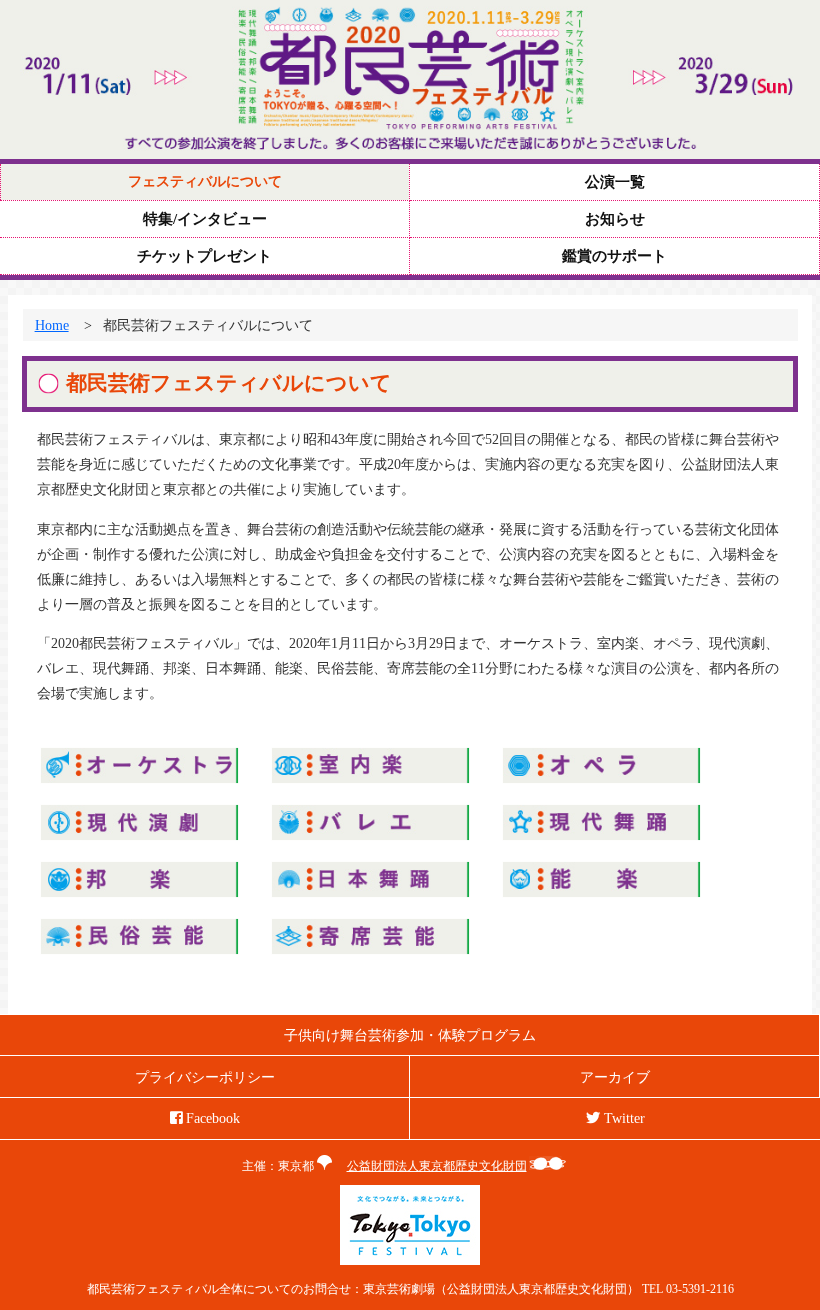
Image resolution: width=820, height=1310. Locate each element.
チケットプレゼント (204, 256)
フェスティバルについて (205, 181)
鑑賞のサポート (614, 256)
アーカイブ (615, 1077)
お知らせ (615, 219)
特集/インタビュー (205, 219)
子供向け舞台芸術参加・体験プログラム (410, 1035)
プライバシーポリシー (205, 1077)
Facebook (211, 1118)
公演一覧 (615, 182)
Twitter (622, 1118)
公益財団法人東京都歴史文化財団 (437, 1166)
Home (52, 325)
